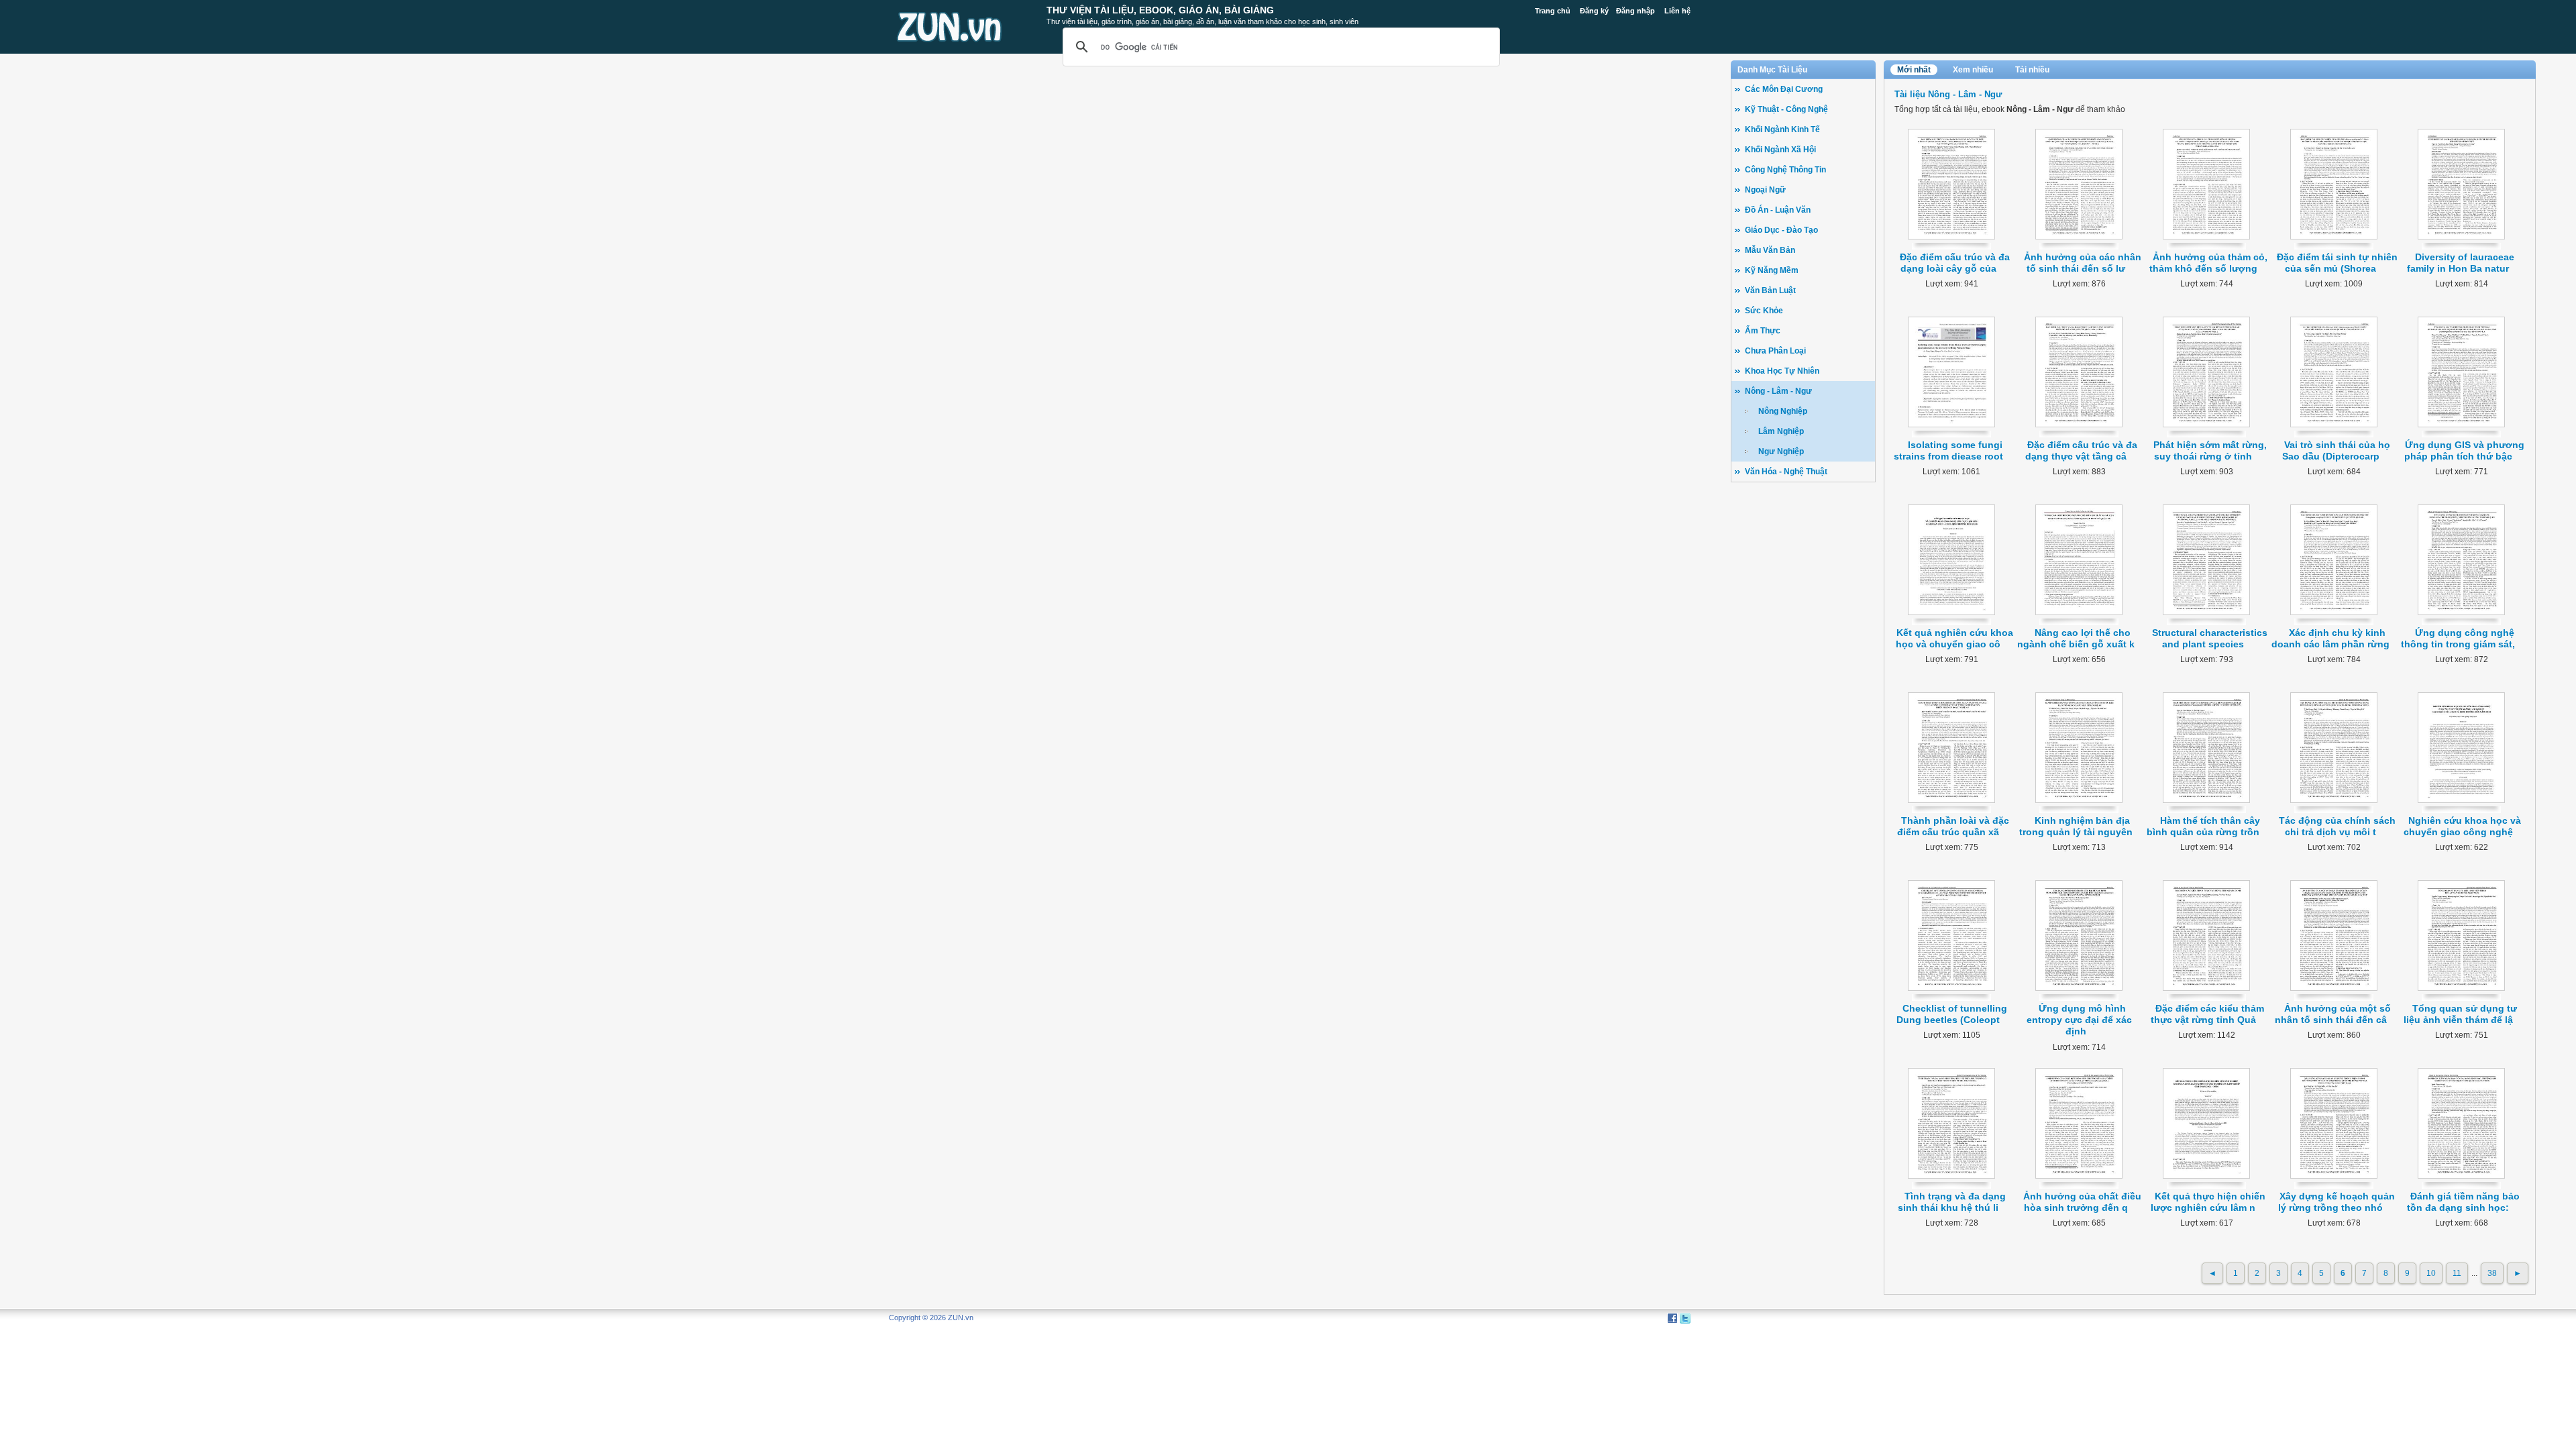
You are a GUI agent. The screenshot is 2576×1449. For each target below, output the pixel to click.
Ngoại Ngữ (1765, 190)
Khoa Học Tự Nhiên (1782, 371)
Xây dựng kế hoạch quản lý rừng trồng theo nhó (2337, 1202)
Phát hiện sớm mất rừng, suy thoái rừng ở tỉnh (2210, 450)
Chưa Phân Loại (1775, 351)
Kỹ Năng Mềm (1772, 270)
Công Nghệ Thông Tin (1785, 170)
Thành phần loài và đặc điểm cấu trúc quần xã (1953, 826)
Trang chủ (1553, 11)
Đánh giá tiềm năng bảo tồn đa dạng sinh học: (2463, 1202)
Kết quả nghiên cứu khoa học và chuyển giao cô (1954, 638)
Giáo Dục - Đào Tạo (1781, 230)
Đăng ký (1594, 11)
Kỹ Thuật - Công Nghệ (1786, 109)
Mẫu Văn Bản (1770, 250)
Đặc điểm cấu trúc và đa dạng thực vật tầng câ (2082, 450)
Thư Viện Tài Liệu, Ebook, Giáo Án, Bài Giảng (1160, 10)
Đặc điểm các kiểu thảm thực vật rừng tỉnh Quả (2208, 1014)
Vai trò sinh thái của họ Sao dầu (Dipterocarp (2337, 450)
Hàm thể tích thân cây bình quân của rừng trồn (2203, 826)
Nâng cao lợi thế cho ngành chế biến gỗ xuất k (2076, 638)
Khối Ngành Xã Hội (1780, 150)
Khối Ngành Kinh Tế (1782, 129)
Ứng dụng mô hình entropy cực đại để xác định (2079, 1020)
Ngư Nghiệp (1781, 451)
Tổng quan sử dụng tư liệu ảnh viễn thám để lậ (2461, 1014)
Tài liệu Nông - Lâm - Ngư (1948, 94)
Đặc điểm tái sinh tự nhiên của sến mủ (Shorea (2337, 263)
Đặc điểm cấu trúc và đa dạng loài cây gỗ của (1955, 263)
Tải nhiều (2032, 70)
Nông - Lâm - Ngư (1778, 391)
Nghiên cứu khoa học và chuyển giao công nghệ (2463, 826)
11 (2457, 1273)
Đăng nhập (1635, 11)
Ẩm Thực (1763, 331)
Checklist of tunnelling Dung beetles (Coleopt (1952, 1014)
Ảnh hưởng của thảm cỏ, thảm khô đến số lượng (2208, 263)
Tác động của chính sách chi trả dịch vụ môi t (2337, 826)
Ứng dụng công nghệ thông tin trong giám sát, (2458, 638)
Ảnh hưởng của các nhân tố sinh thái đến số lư (2083, 263)
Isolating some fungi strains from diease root (1948, 450)
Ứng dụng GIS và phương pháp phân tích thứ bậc (2465, 450)
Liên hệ (1677, 11)
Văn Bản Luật (1770, 290)
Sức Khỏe (1764, 311)
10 (2431, 1273)
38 (2492, 1273)
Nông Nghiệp (1783, 411)
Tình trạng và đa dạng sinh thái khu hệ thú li (1952, 1202)
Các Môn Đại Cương (1784, 89)
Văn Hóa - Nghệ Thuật (1786, 472)
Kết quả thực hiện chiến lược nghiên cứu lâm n (2208, 1202)
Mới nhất (1914, 70)
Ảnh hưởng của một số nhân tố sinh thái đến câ (2333, 1014)
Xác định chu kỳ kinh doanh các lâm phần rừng (2330, 638)
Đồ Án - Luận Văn (1778, 210)
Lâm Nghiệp (1781, 431)
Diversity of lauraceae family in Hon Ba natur (2461, 263)
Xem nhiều (1973, 70)
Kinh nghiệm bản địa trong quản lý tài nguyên (2076, 826)
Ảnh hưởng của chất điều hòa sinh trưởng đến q (2082, 1202)
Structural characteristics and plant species (2210, 638)
